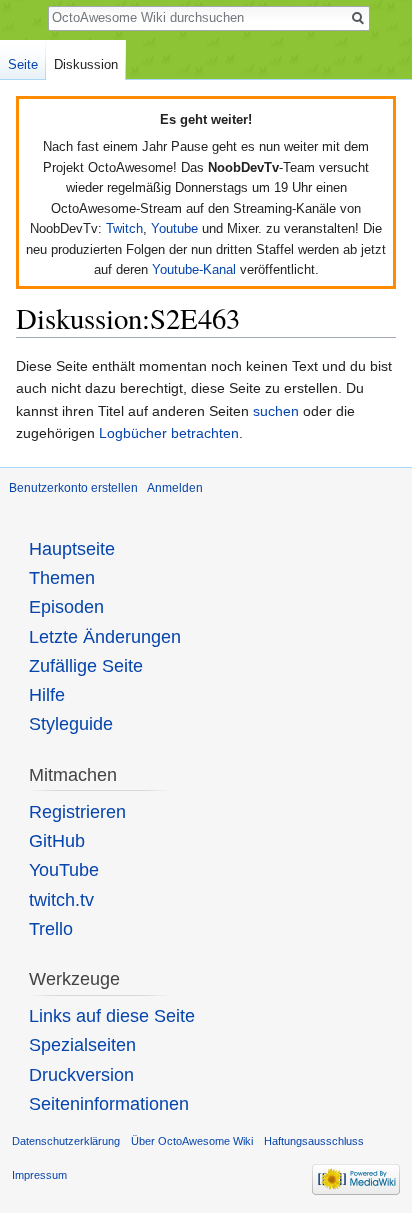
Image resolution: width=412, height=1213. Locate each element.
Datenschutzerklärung (66, 1141)
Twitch (124, 228)
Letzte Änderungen (105, 637)
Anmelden (175, 488)
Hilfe (47, 695)
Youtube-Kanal (194, 269)
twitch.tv (61, 900)
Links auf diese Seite (112, 1016)
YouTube (64, 870)
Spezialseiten (82, 1045)
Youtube (174, 228)
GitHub (57, 841)
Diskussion (86, 64)
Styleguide (71, 724)
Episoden (66, 607)
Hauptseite (72, 549)
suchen (276, 411)
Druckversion (81, 1075)
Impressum (39, 1175)
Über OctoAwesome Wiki (192, 1141)
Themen (62, 578)
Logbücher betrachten (169, 433)
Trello (51, 929)
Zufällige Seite (86, 666)
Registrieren (77, 812)
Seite (23, 64)
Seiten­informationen (109, 1104)
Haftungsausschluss (314, 1141)
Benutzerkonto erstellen (73, 488)
